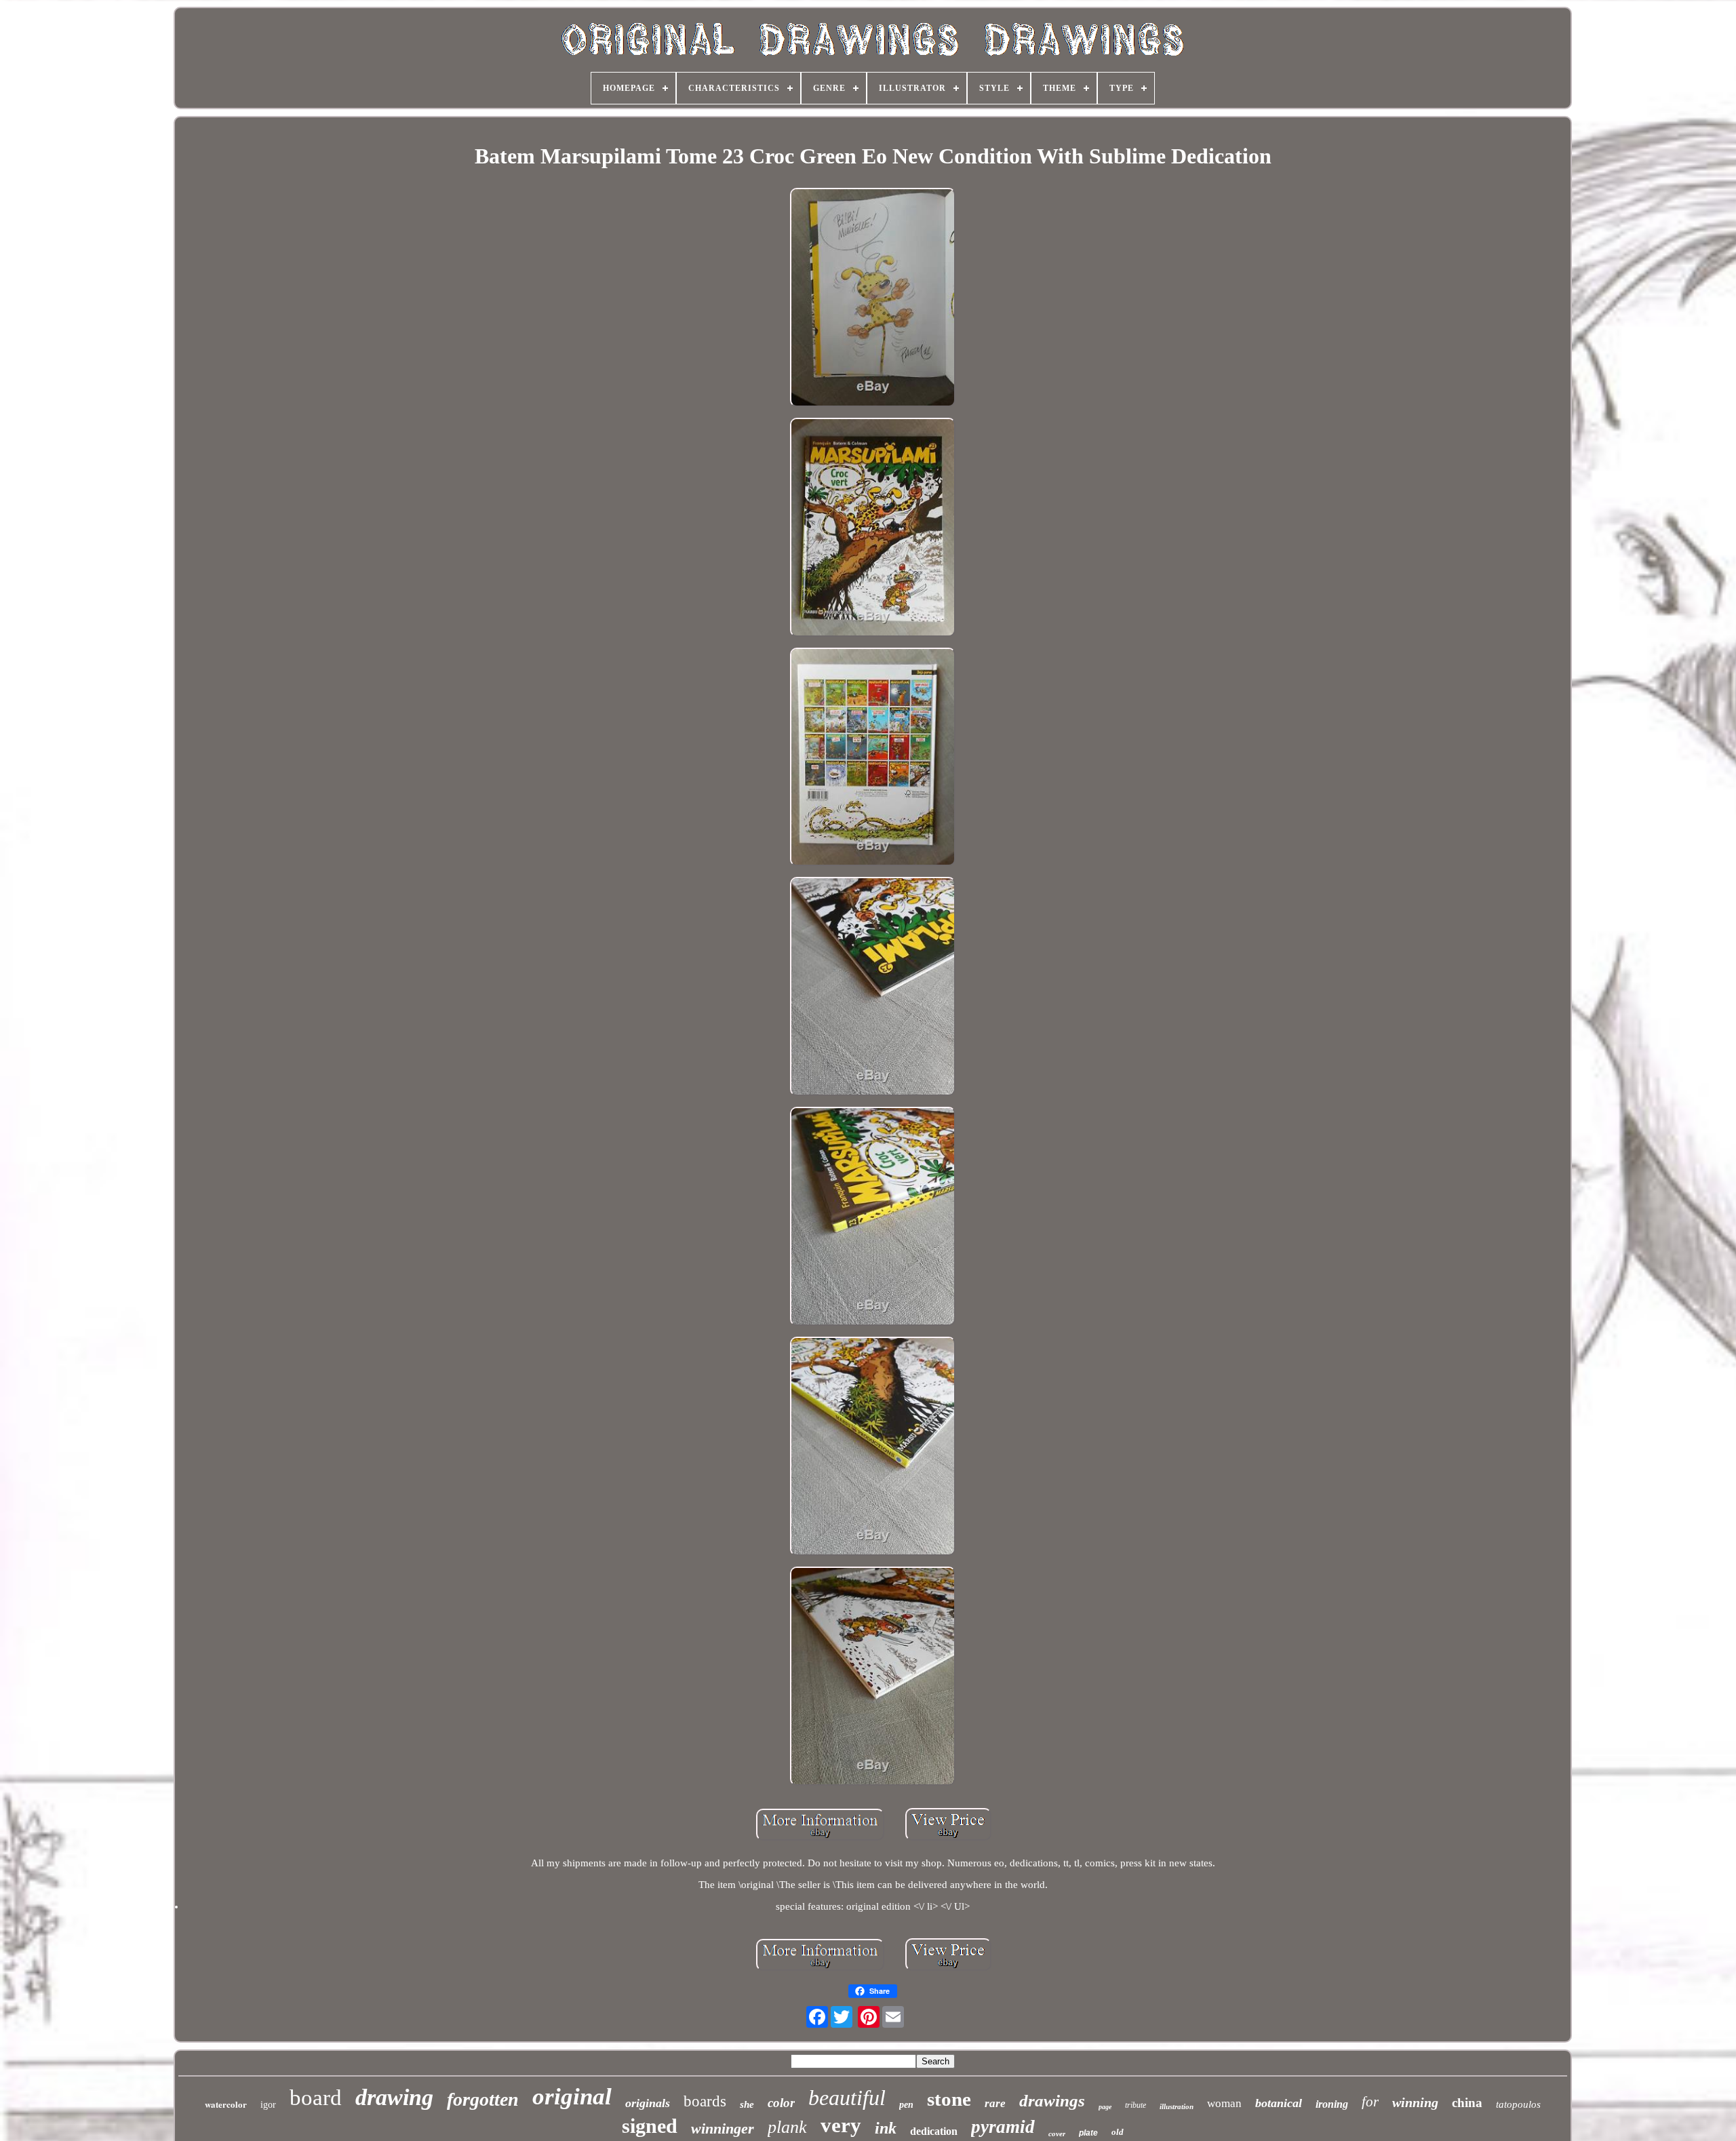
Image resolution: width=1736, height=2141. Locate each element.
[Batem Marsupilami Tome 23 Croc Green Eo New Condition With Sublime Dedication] (873, 299)
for (1370, 2102)
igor (268, 2105)
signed (650, 2126)
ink (886, 2128)
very (841, 2125)
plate (1088, 2133)
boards (705, 2101)
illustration (1177, 2106)
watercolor (226, 2104)
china (1467, 2103)
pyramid (1003, 2127)
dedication (934, 2131)
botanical (1279, 2103)
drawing (394, 2097)
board (316, 2098)
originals (648, 2103)
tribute (1136, 2105)
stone (949, 2099)
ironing (1332, 2104)
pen (906, 2105)
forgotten (483, 2099)
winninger (723, 2128)
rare (995, 2103)
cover (1057, 2134)
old (1118, 2132)
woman (1224, 2103)
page (1105, 2107)
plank (787, 2127)
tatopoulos (1518, 2104)
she (747, 2104)
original (572, 2097)
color (781, 2103)
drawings (1052, 2101)
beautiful (847, 2098)
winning (1415, 2102)
